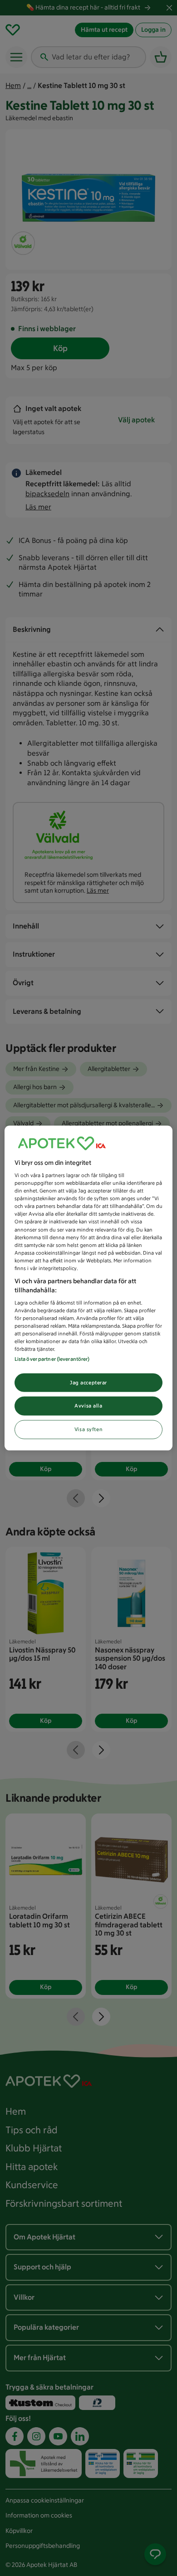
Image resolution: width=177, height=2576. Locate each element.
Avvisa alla (88, 1406)
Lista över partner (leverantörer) (52, 1359)
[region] (89, 1288)
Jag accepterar (88, 1382)
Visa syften (88, 1429)
